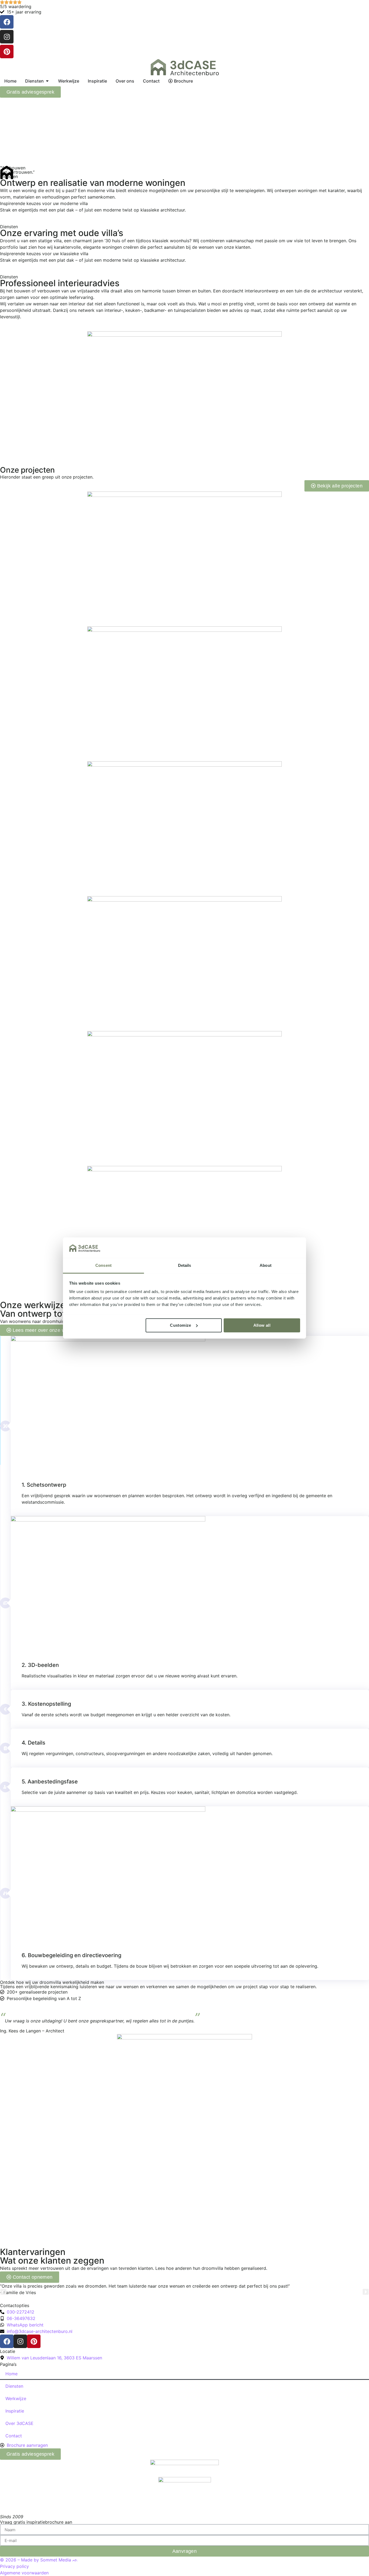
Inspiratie (15, 2411)
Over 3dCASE (19, 2423)
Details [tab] (185, 1265)
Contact (14, 2436)
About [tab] (266, 1265)
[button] (3, 2292)
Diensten (14, 2386)
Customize (181, 1325)
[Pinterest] (7, 52)
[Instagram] (7, 37)
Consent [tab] (103, 1265)
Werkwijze (16, 2398)
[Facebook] (7, 22)
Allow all (262, 1325)
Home (11, 2374)
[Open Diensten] (47, 81)
